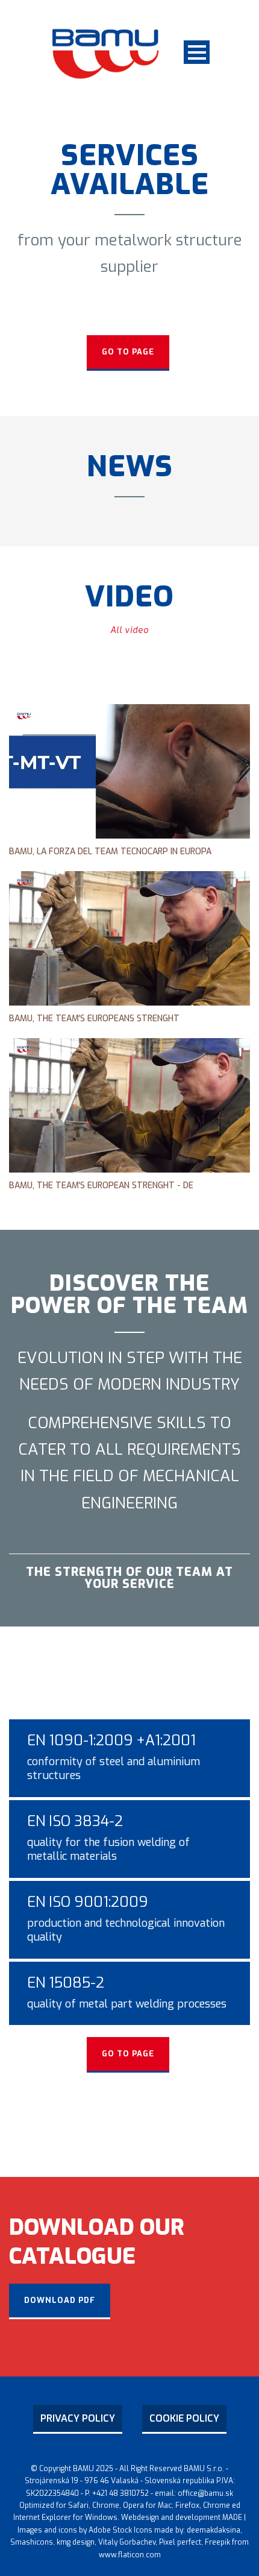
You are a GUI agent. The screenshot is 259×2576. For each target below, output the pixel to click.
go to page (128, 352)
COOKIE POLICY (184, 2418)
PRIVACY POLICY (78, 2418)
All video (129, 630)
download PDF (60, 2300)
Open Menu (197, 52)
